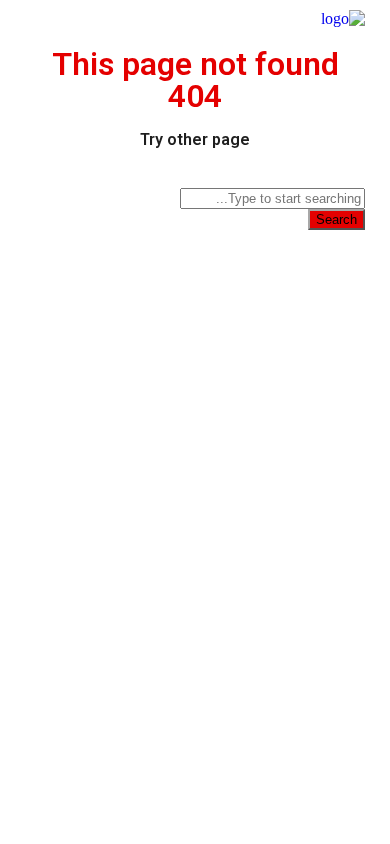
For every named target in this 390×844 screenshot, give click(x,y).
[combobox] (272, 198)
